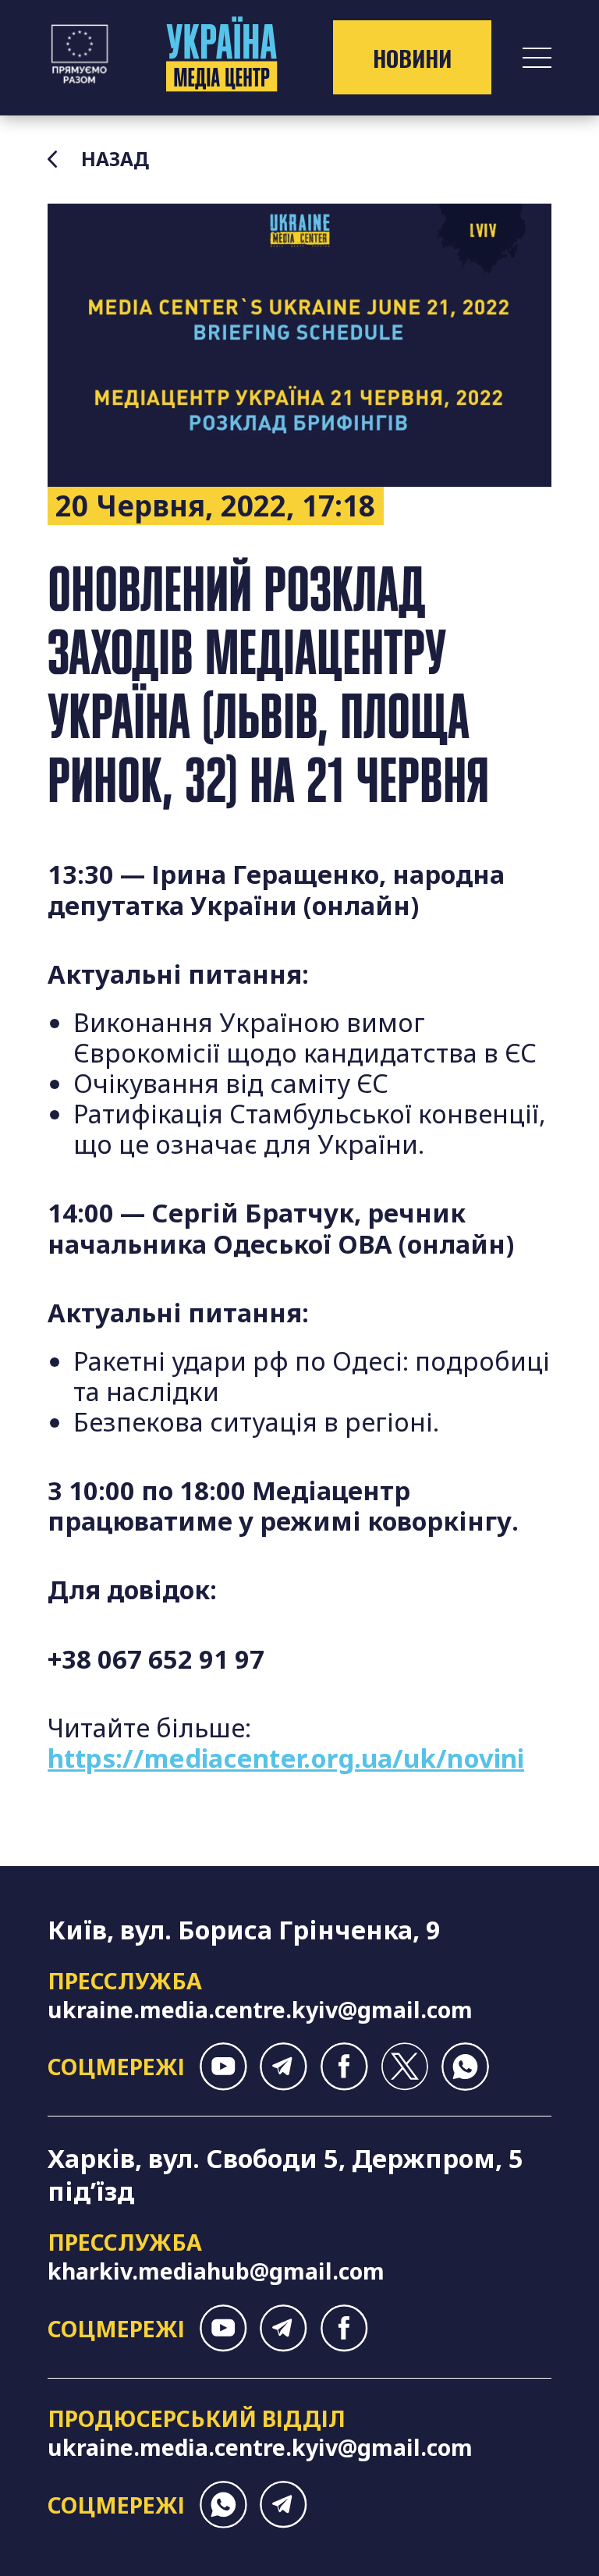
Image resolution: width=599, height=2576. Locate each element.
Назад (115, 159)
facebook (344, 2066)
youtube (223, 2066)
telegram (284, 2066)
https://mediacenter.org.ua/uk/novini (286, 1758)
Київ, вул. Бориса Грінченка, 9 (244, 1930)
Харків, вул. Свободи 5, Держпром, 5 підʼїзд (285, 2175)
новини (412, 58)
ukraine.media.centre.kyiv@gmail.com (260, 2009)
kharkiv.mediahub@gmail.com (216, 2271)
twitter (404, 2066)
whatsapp (465, 2066)
